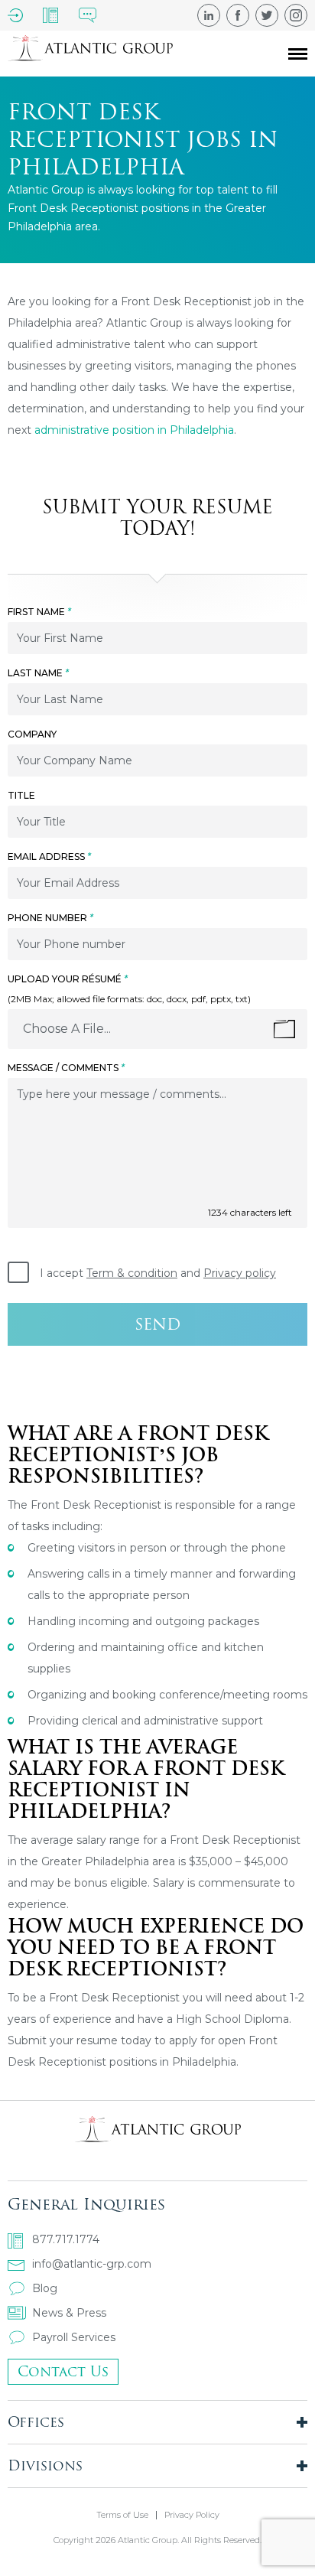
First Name (39, 612)
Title (21, 795)
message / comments (66, 1068)
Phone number (50, 918)
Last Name (38, 673)
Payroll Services (74, 2337)
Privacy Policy (192, 2515)
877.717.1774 (66, 2239)
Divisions (45, 2465)
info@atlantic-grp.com (92, 2264)
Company (32, 734)
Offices (36, 2422)
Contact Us (63, 2371)
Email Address (49, 856)
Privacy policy (240, 1273)
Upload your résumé (68, 979)
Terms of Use (122, 2515)
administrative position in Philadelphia (134, 430)
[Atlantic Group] (90, 54)
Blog (45, 2288)
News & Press (69, 2313)
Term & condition (132, 1273)
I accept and (158, 1273)
